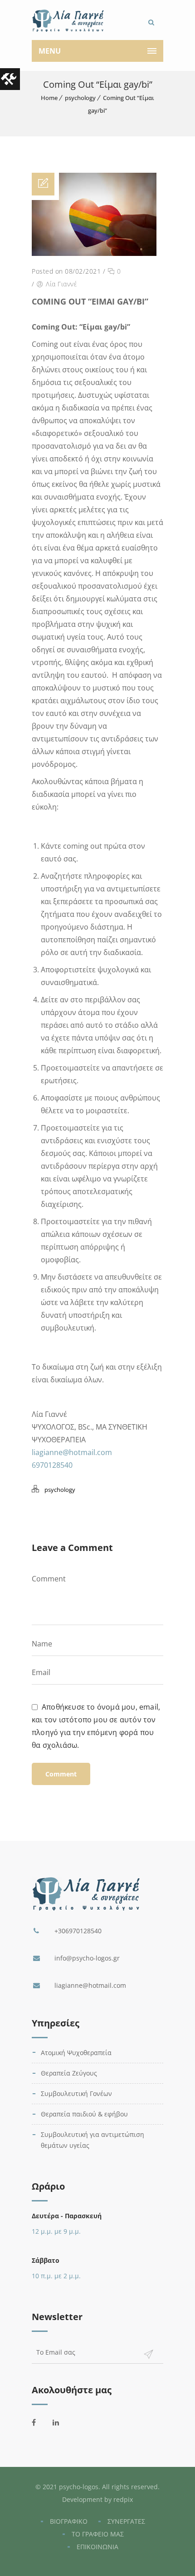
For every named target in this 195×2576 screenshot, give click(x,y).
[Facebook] (40, 2422)
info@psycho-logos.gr (87, 1958)
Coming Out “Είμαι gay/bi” (90, 301)
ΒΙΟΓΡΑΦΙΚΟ (69, 2521)
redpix (123, 2499)
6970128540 (52, 1465)
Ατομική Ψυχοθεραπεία (76, 2053)
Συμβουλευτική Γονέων (76, 2093)
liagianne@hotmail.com (72, 1452)
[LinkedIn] (61, 2422)
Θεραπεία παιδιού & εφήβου (84, 2114)
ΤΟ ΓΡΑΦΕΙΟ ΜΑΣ (98, 2534)
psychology (80, 98)
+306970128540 (78, 1931)
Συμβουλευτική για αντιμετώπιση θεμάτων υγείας (93, 2140)
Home (49, 98)
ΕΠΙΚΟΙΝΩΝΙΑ (97, 2547)
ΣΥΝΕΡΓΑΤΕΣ (126, 2521)
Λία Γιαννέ (61, 284)
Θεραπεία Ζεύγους (69, 2073)
